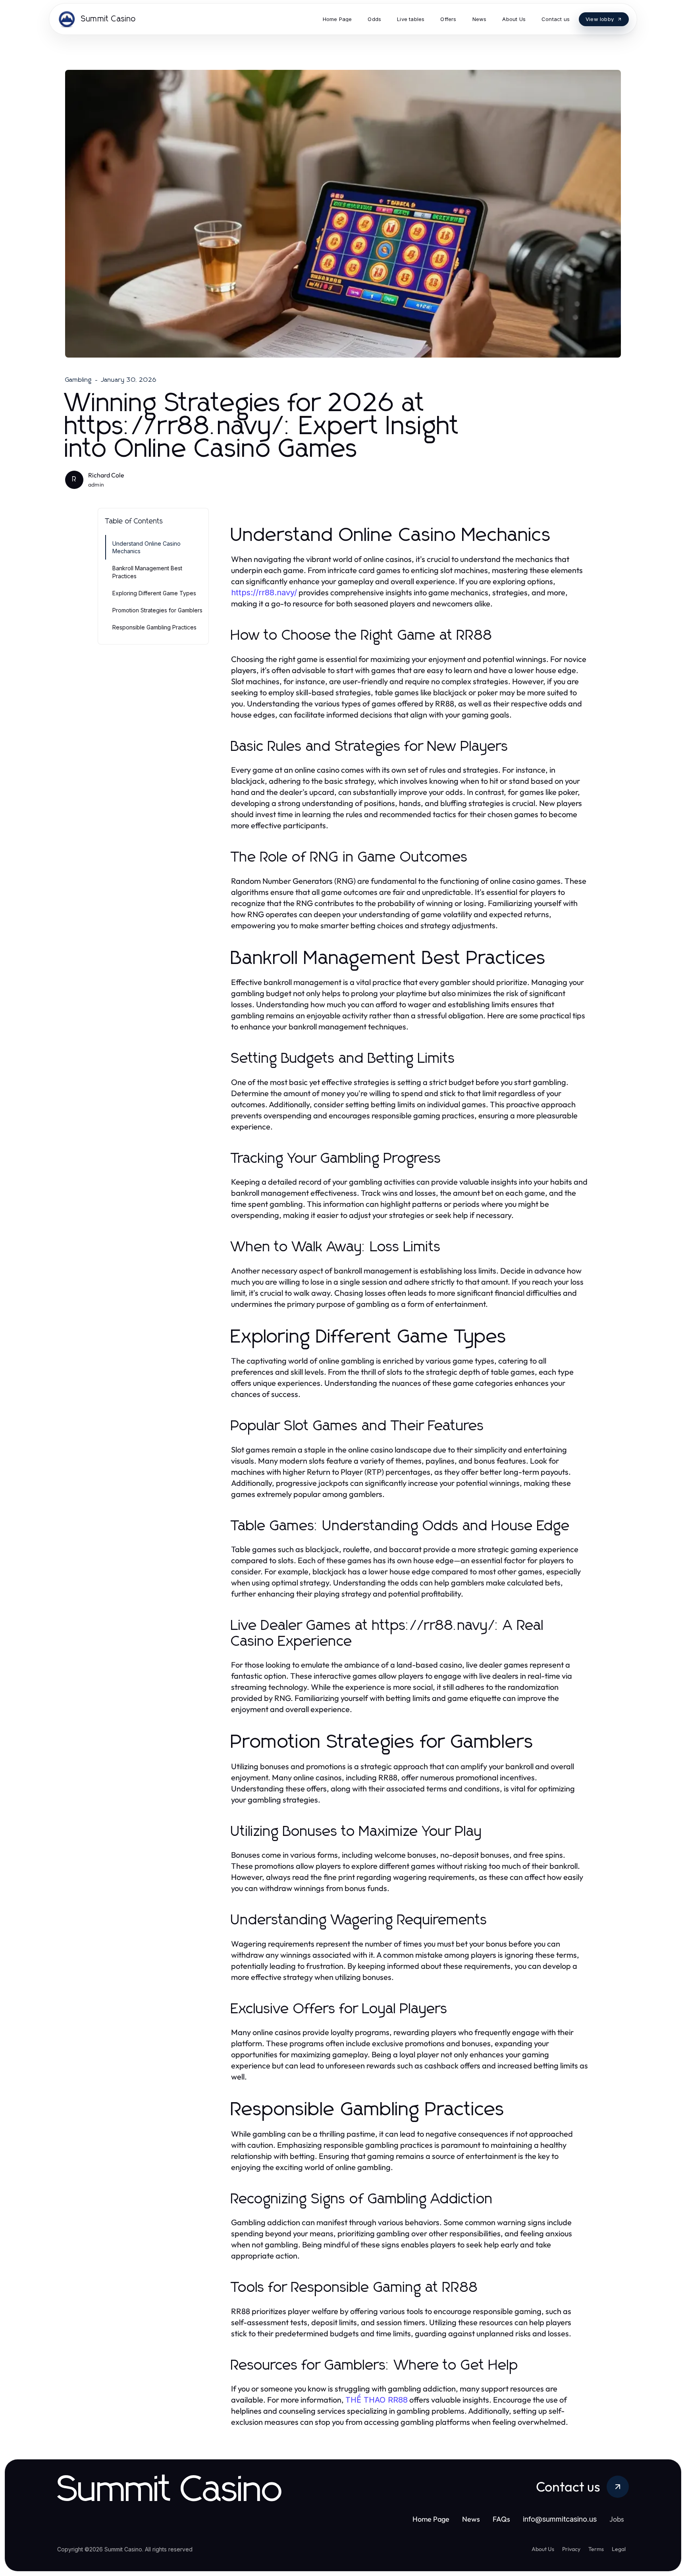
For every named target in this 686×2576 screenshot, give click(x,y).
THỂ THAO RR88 (377, 2400)
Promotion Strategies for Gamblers (157, 610)
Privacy (571, 2549)
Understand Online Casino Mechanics (146, 547)
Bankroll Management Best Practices (147, 572)
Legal (619, 2549)
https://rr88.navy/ (264, 593)
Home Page (431, 2519)
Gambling (79, 380)
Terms (596, 2549)
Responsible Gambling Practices (154, 627)
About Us (543, 2549)
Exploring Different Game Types (154, 593)
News (471, 2519)
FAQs (501, 2519)
